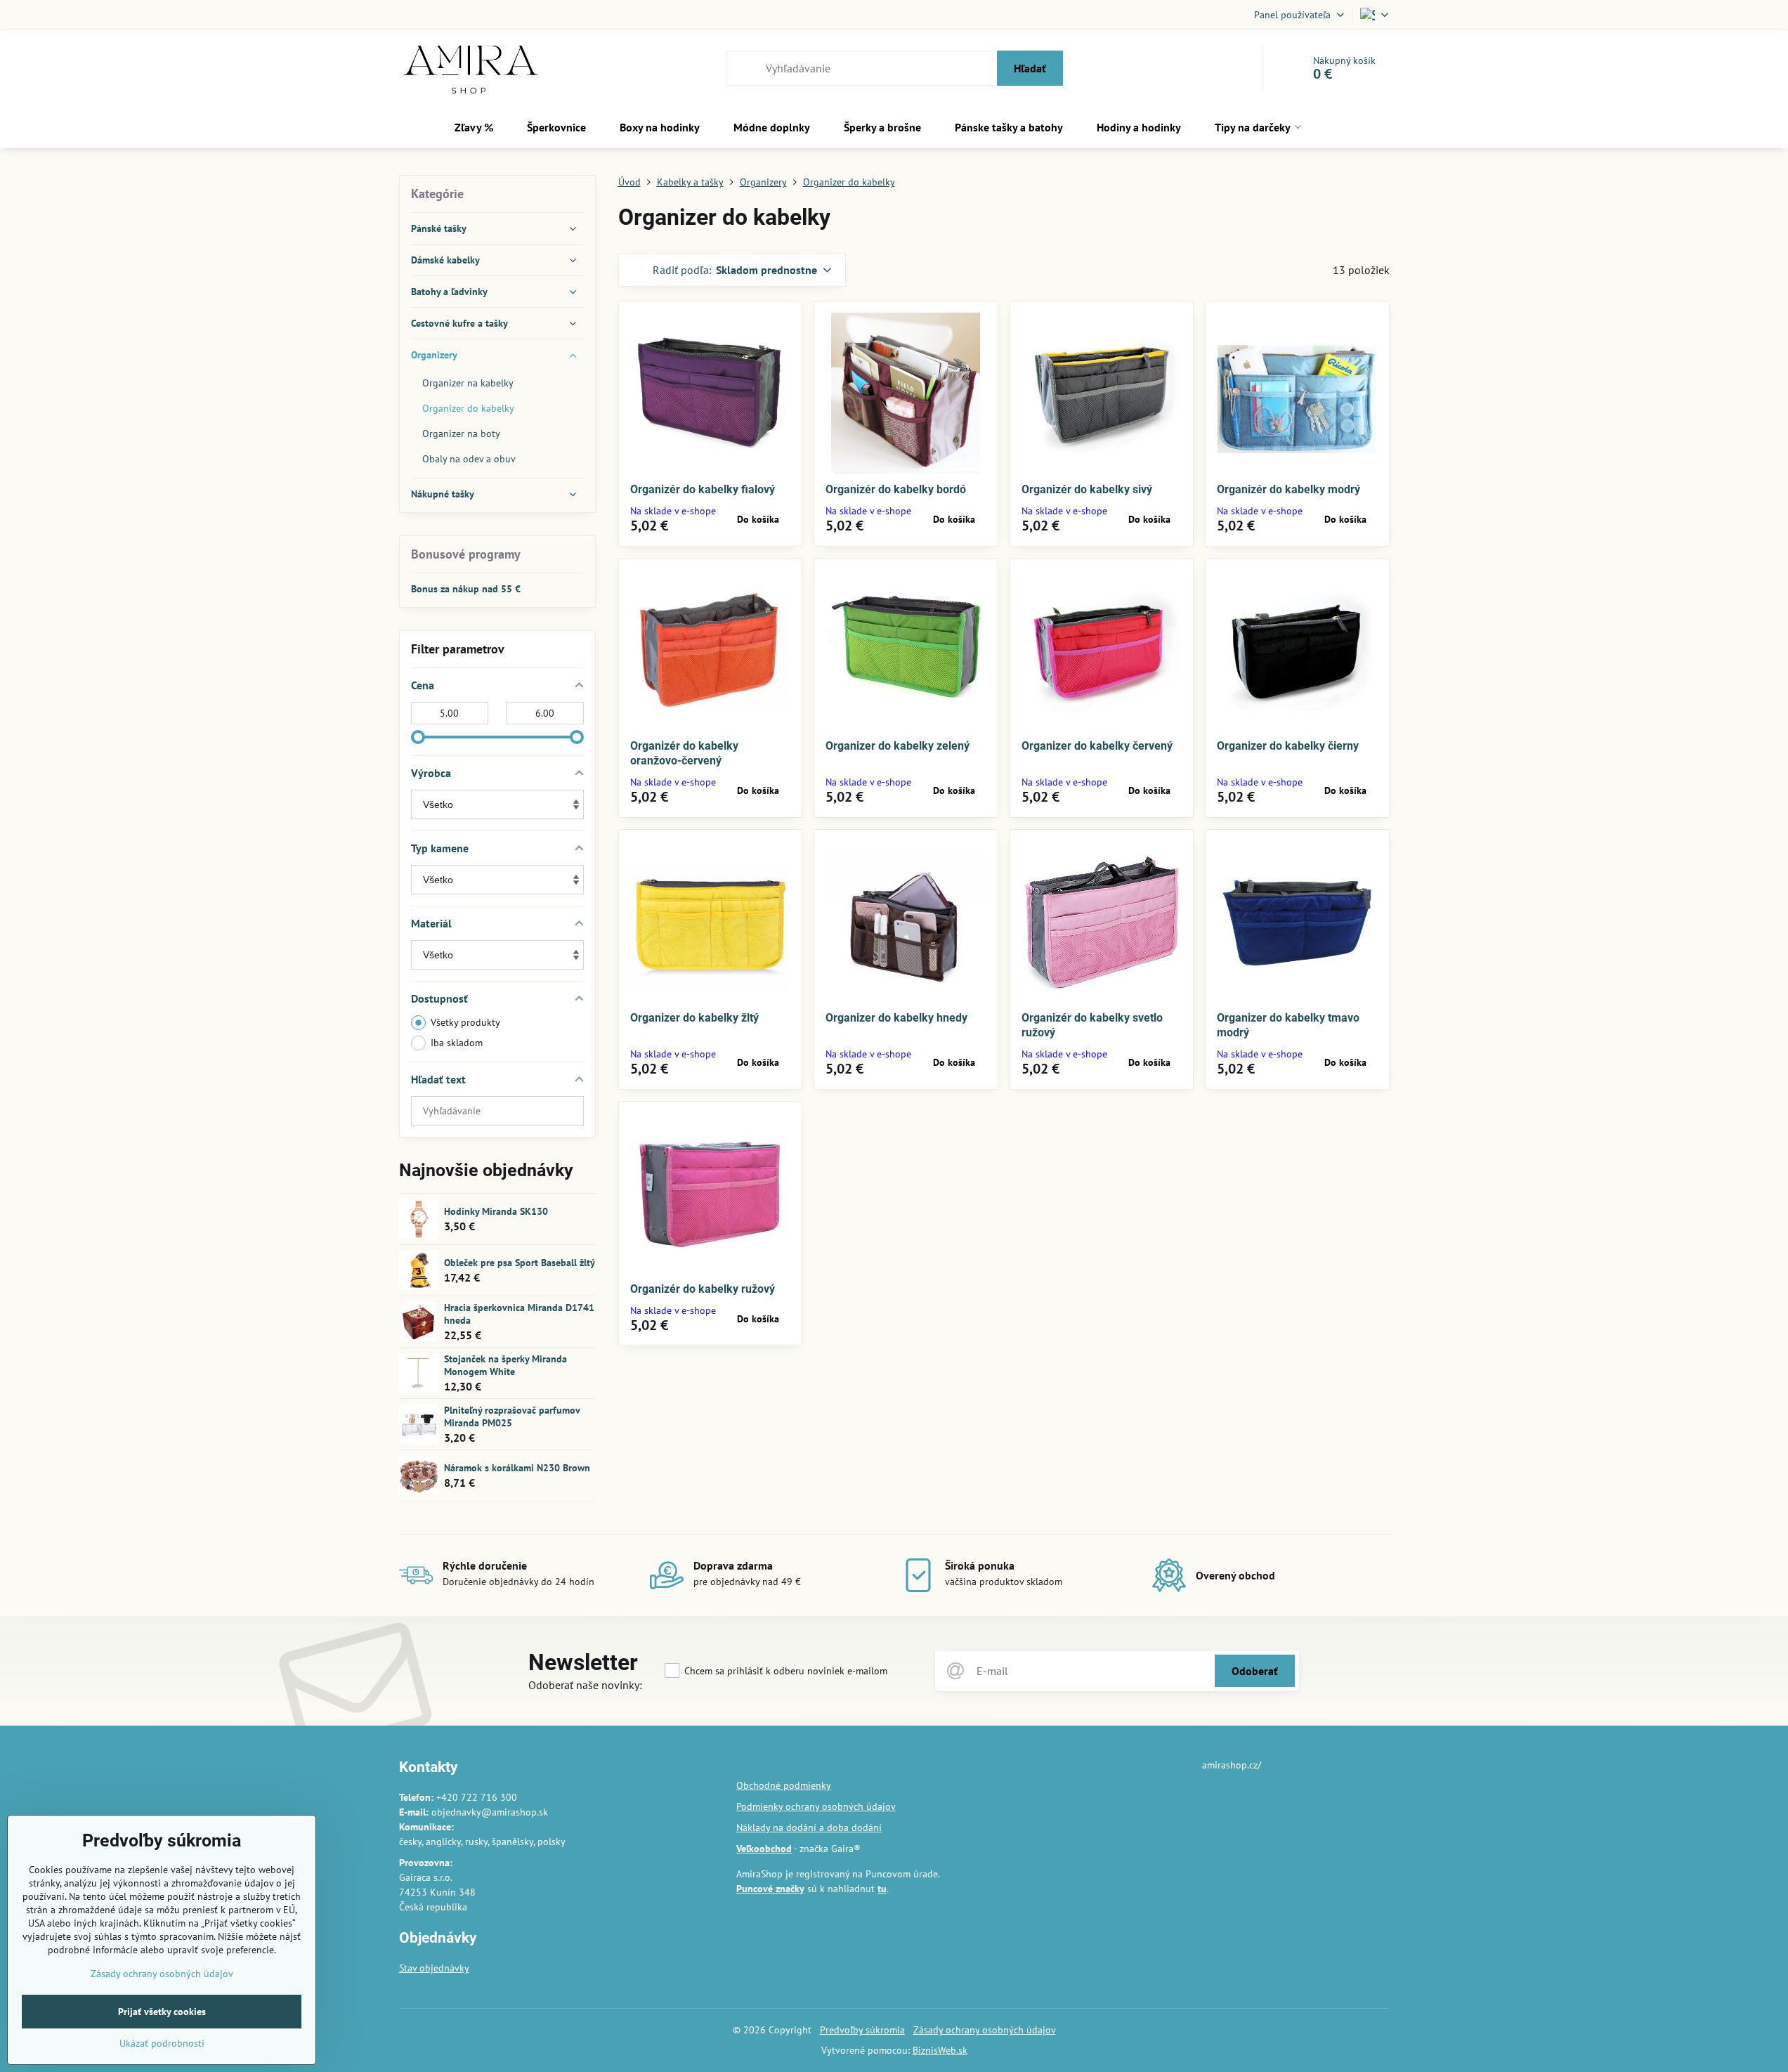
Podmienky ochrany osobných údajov (816, 1806)
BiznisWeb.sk (940, 2050)
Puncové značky (770, 1889)
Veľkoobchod (764, 1849)
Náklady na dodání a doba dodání (809, 1827)
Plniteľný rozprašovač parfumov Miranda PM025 (512, 1416)
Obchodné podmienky (784, 1785)
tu (882, 1889)
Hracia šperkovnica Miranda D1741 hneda (519, 1314)
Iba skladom (457, 1043)
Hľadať (1030, 68)
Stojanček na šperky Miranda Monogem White (505, 1365)
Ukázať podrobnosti (162, 2043)
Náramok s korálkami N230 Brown (517, 1468)
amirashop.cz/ (1232, 1765)
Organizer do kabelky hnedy (896, 1018)
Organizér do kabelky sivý (1087, 489)
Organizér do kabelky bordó (896, 489)
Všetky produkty (465, 1022)
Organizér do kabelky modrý (1288, 489)
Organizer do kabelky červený (1097, 746)
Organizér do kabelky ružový (703, 1289)
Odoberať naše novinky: (585, 1685)
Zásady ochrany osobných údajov (985, 2030)
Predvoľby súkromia (862, 2030)
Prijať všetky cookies (162, 2012)
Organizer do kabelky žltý (694, 1018)
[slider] (418, 737)
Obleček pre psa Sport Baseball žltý (520, 1263)
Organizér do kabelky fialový (703, 489)
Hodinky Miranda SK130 (496, 1211)
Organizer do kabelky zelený (898, 746)
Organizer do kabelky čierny (1288, 746)
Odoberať (1255, 1671)
